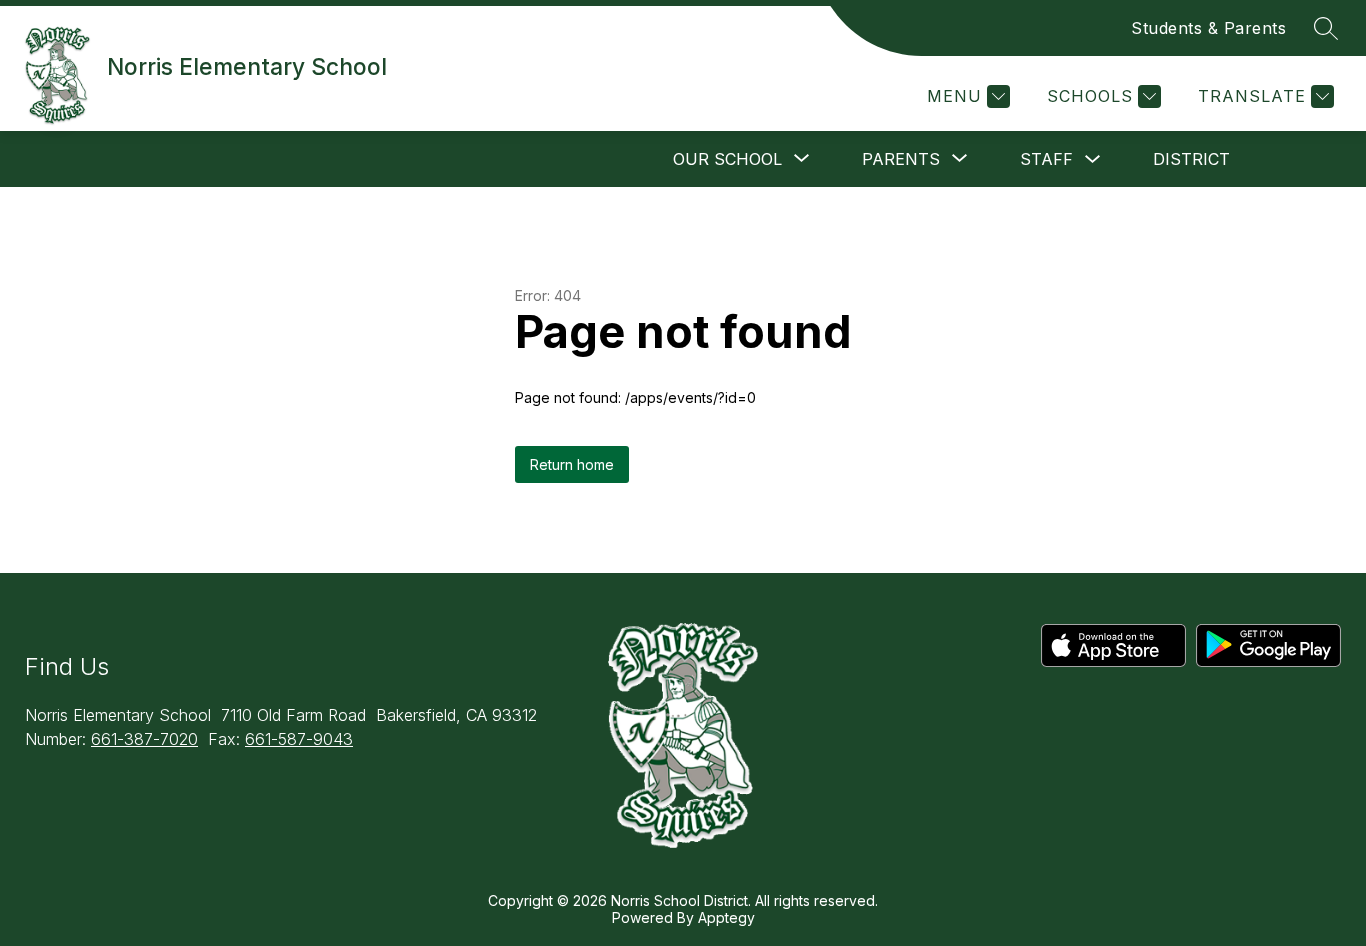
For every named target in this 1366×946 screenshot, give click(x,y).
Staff (1046, 159)
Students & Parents (1208, 28)
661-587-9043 (299, 739)
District (1191, 159)
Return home (572, 464)
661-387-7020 (144, 739)
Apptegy (726, 917)
